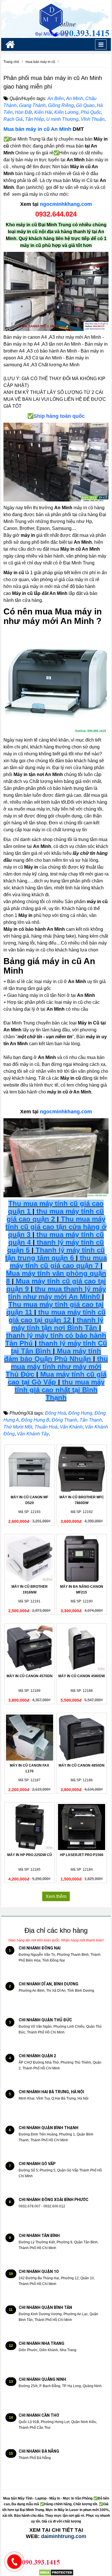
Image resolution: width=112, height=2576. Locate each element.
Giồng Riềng (61, 105)
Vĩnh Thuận (93, 119)
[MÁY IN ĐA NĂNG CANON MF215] (82, 1559)
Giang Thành (32, 105)
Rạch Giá (13, 119)
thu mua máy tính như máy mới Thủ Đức (57, 1366)
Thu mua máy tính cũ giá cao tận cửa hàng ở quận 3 (56, 1227)
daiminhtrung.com (64, 2536)
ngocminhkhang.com (66, 204)
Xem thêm (56, 1896)
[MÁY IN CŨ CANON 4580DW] (82, 1648)
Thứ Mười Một (18, 1427)
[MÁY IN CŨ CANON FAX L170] (30, 1738)
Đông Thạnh (64, 1420)
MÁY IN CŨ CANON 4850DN (82, 1765)
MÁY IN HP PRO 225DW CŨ (30, 1855)
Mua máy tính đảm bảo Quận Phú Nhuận (53, 1355)
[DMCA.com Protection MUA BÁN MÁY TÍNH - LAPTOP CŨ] (56, 2572)
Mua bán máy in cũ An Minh (37, 129)
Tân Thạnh (91, 1420)
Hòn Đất (23, 112)
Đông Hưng (80, 1413)
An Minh (75, 98)
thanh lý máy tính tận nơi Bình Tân (57, 1324)
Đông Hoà (56, 1413)
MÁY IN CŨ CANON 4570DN (30, 1676)
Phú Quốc (91, 112)
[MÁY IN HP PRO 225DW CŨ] (30, 1827)
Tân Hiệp (34, 119)
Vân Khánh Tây (33, 1434)
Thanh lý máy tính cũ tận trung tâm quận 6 (55, 1254)
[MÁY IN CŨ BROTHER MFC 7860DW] (82, 1469)
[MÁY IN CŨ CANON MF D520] (30, 1469)
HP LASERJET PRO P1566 (82, 1855)
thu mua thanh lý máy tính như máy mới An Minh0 (57, 1293)
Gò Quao (85, 105)
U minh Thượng (62, 119)
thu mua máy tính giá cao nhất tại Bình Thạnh (60, 1390)
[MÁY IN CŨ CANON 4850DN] (82, 1738)
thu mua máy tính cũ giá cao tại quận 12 (57, 1316)
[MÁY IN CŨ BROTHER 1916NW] (30, 1559)
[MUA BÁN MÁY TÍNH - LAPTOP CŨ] (56, 19)
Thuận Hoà (46, 1427)
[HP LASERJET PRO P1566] (82, 1827)
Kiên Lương (66, 112)
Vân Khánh (71, 1427)
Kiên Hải (43, 112)
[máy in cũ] (56, 291)
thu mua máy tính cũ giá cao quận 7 (58, 1262)
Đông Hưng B (35, 1420)
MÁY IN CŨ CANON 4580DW (82, 1676)
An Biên (56, 98)
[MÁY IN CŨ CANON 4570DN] (30, 1648)
